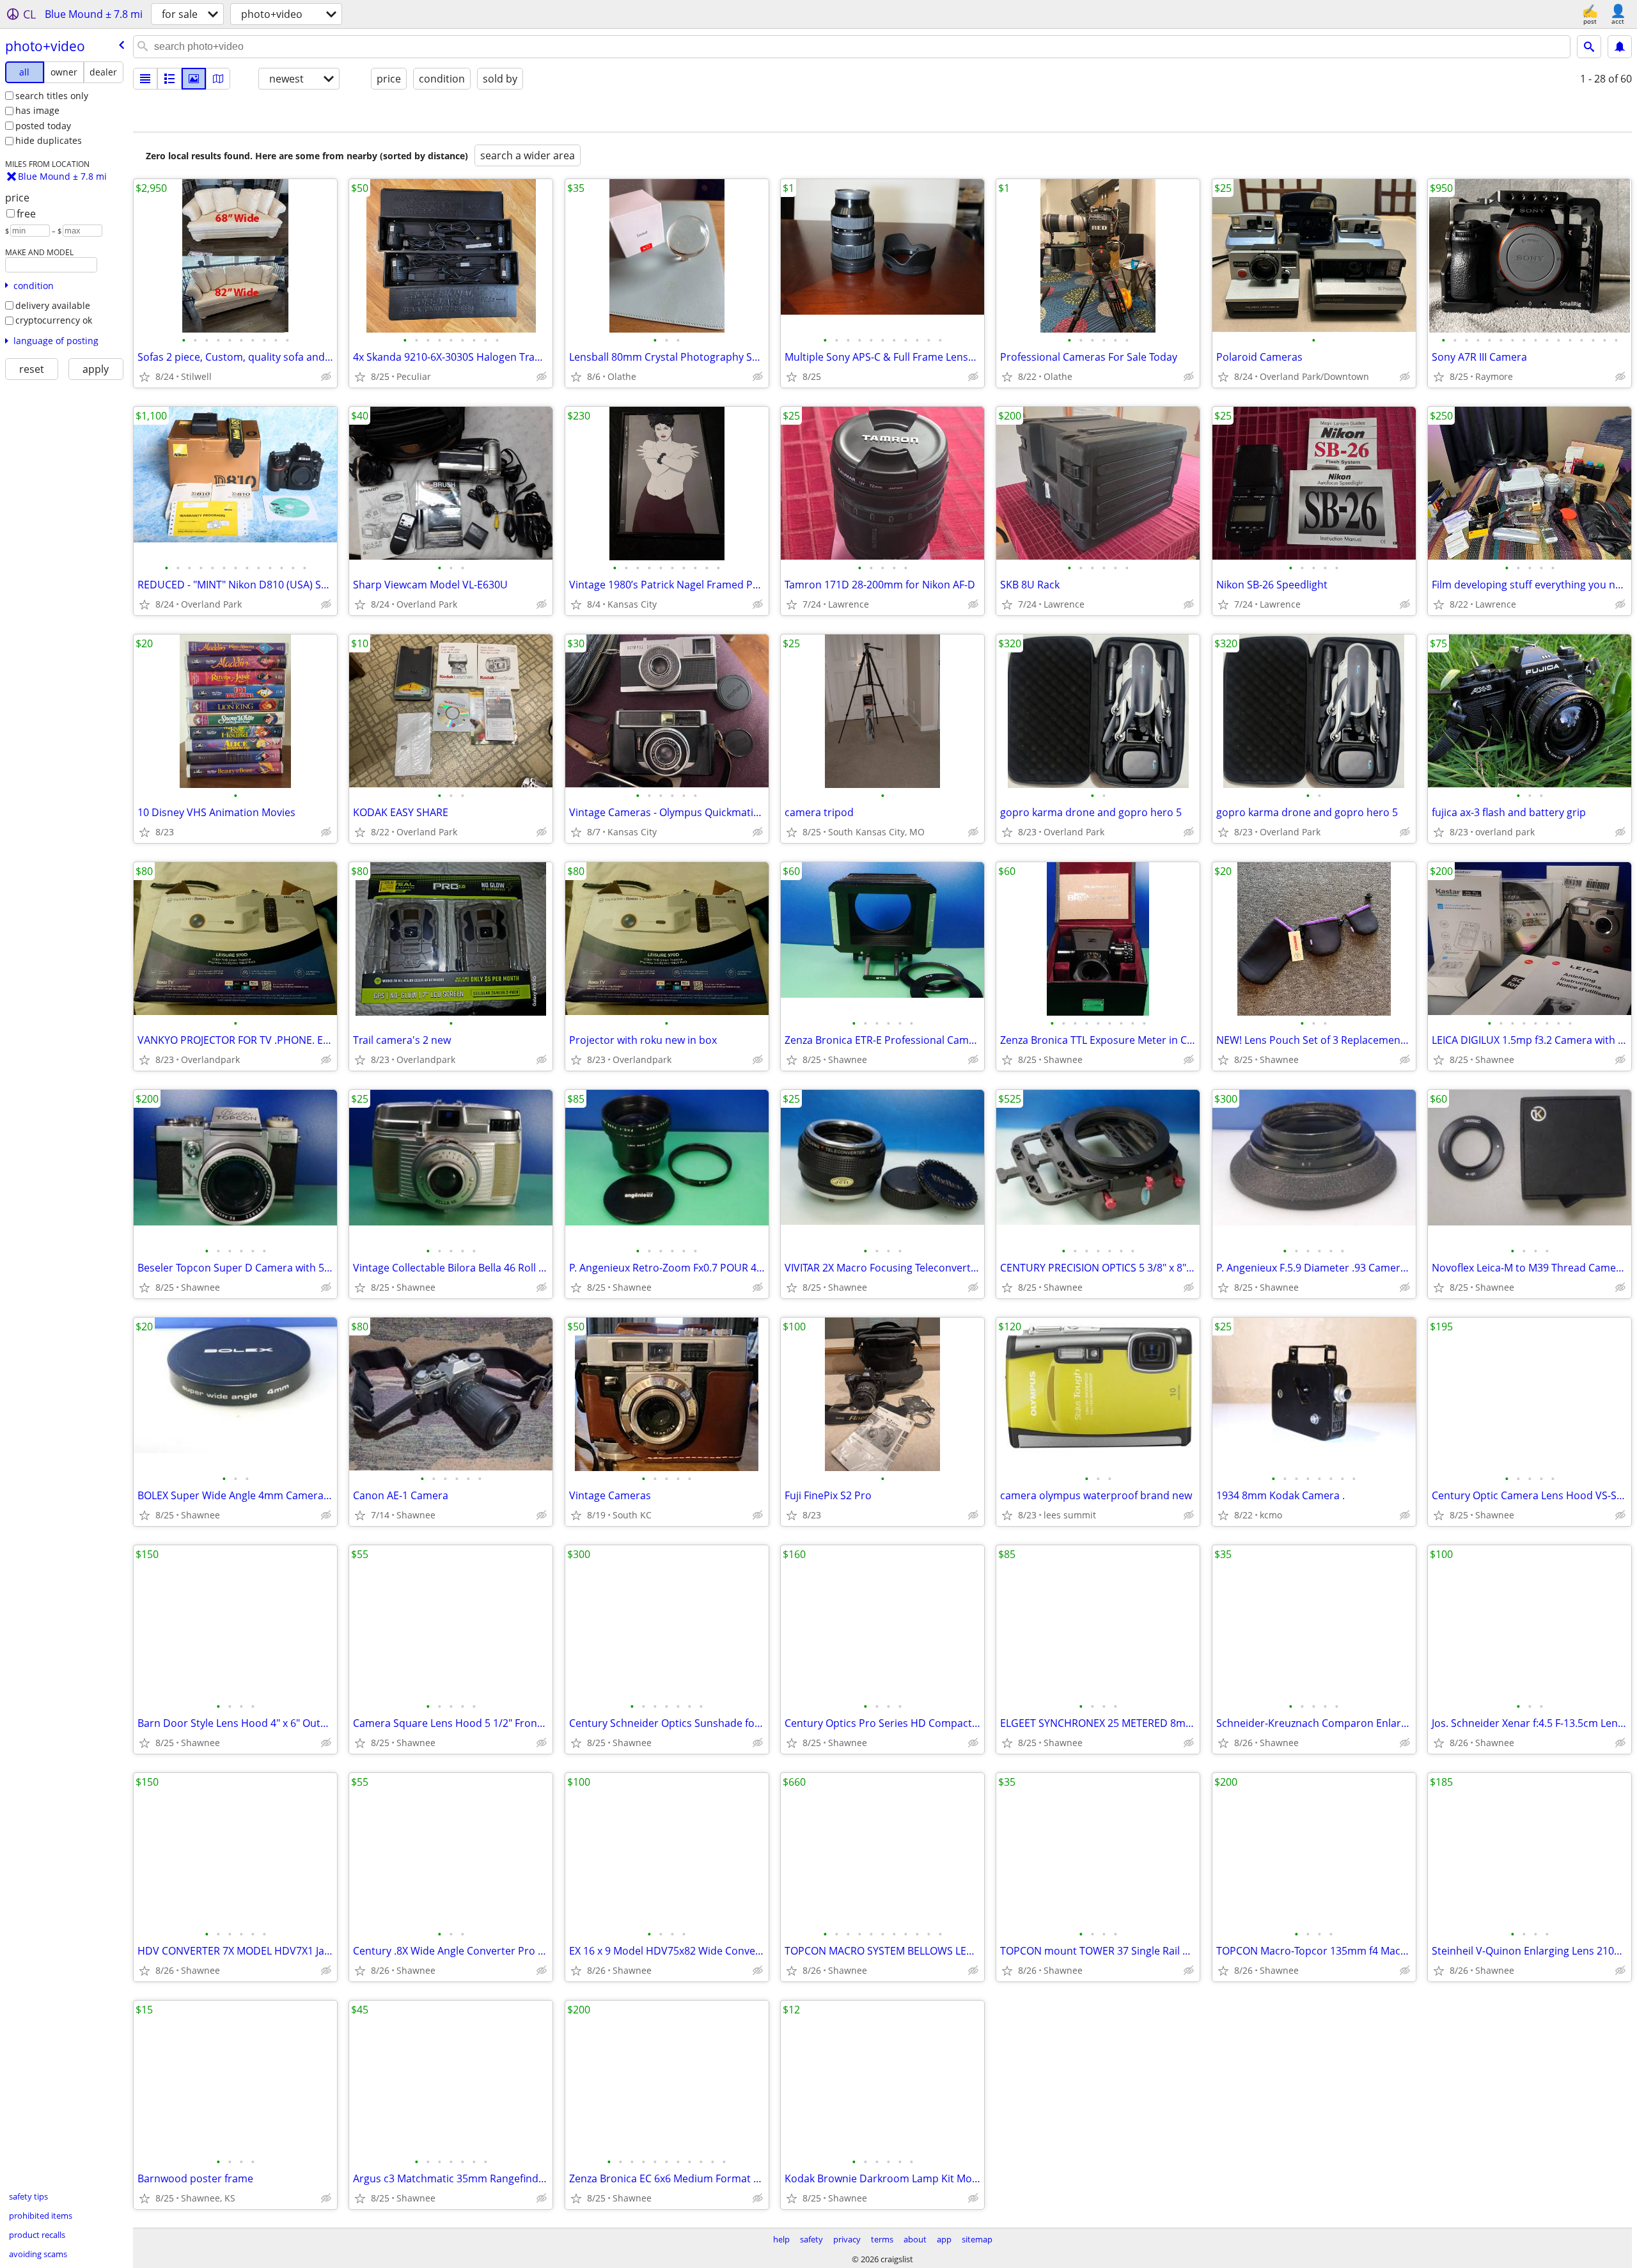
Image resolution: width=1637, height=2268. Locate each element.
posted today (43, 126)
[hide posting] (326, 377)
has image (37, 110)
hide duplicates (49, 140)
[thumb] (169, 79)
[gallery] (194, 79)
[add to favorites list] (145, 377)
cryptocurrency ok (54, 320)
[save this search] (1620, 47)
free (26, 214)
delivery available (53, 305)
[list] (145, 79)
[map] (218, 79)
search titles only (52, 96)
